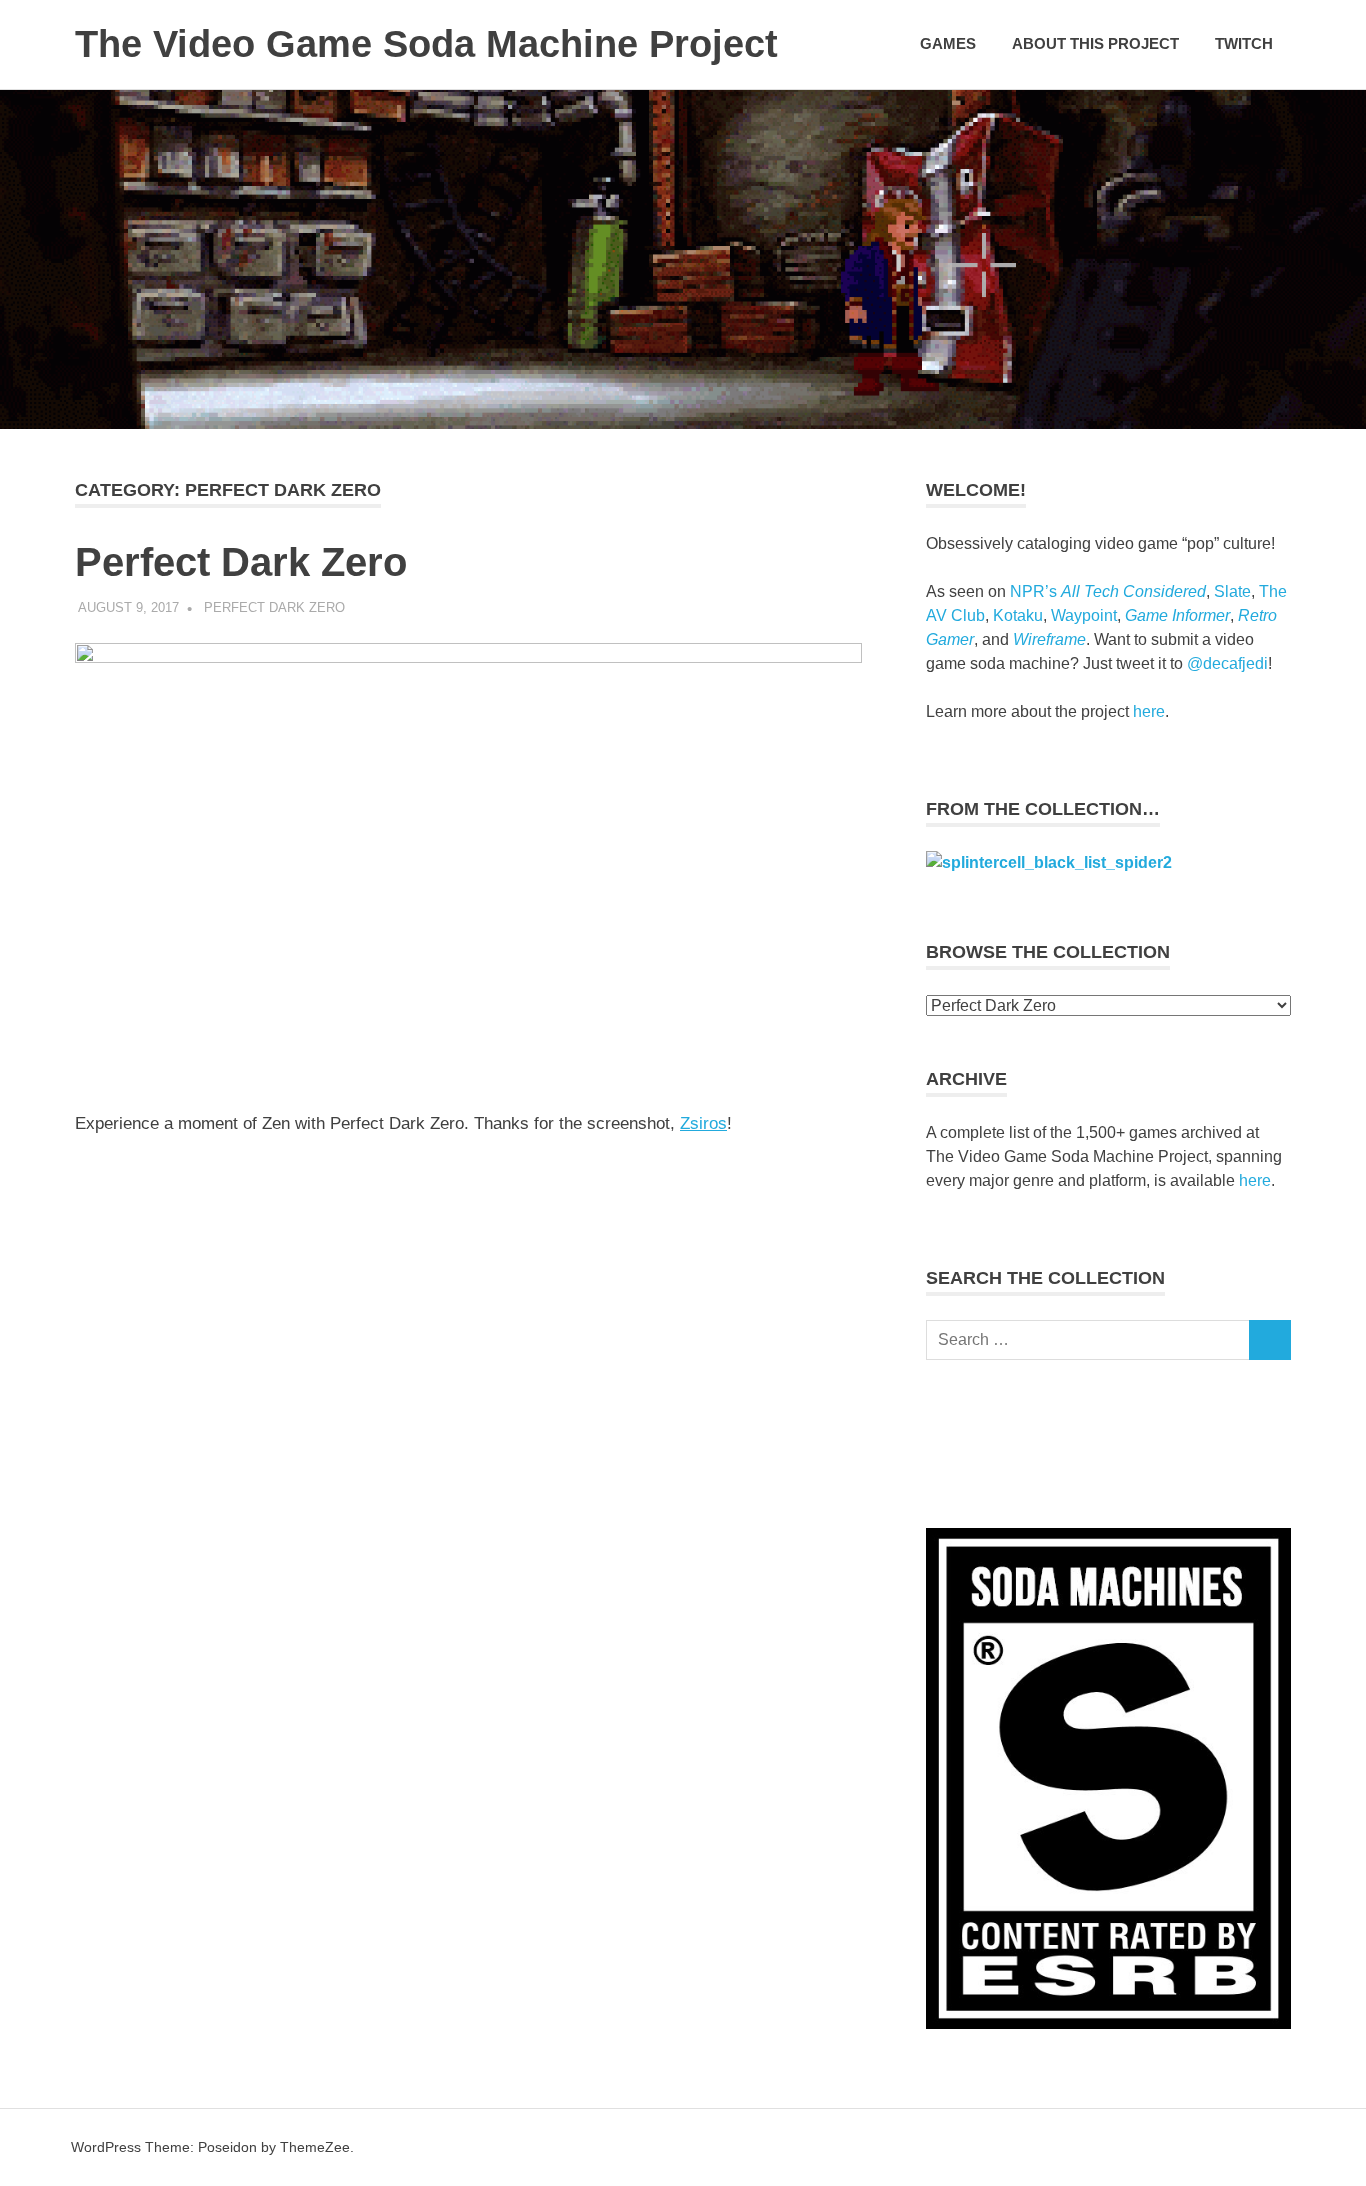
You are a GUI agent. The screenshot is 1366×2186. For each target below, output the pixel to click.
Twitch (1244, 43)
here (1149, 711)
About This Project (1095, 43)
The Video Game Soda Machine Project (426, 44)
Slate (1232, 591)
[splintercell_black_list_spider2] (1049, 862)
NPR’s (1108, 591)
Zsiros (703, 1123)
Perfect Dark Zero (241, 562)
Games (948, 43)
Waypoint (1084, 615)
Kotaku (1018, 615)
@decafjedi (1227, 663)
